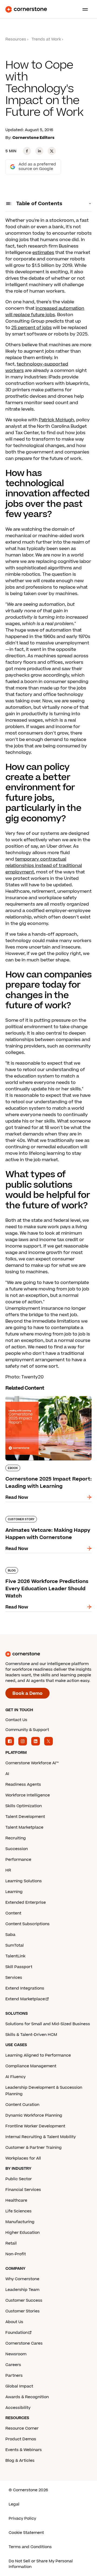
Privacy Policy (22, 2518)
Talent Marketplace (24, 1827)
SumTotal (15, 1945)
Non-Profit (16, 2254)
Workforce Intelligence (28, 1795)
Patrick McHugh (56, 420)
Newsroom (16, 2354)
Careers (13, 2365)
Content (13, 1913)
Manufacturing (20, 2222)
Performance (18, 1860)
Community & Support (27, 1730)
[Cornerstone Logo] (26, 9)
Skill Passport (19, 1967)
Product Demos (21, 2439)
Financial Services (23, 2190)
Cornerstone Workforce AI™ (32, 1763)
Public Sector (19, 2179)
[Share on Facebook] (27, 151)
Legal (14, 2504)
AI (7, 1774)
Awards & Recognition (27, 2397)
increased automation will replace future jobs (45, 312)
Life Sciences (18, 2211)
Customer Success (24, 2300)
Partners (14, 2376)
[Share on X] (52, 151)
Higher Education (22, 2233)
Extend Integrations (25, 1988)
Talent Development (25, 1817)
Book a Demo (27, 1693)
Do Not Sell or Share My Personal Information (41, 2564)
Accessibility (18, 2408)
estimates (43, 253)
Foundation (17, 2333)
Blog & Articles (20, 2461)
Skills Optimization (24, 1806)
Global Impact (19, 2386)
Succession (17, 1849)
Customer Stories (22, 2311)
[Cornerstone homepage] (48, 1654)
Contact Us (16, 1720)
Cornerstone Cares (24, 2343)
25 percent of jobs (32, 328)
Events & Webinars (24, 2450)
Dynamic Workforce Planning (34, 2115)
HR (8, 1870)
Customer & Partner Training (34, 2148)
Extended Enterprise (26, 1903)
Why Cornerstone (22, 2279)
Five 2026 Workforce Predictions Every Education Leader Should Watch (48, 1569)
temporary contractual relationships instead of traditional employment (44, 866)
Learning (14, 1892)
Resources (16, 39)
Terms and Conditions (30, 2547)
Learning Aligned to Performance (38, 2055)
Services (14, 1978)
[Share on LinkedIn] (39, 151)
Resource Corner (22, 2428)
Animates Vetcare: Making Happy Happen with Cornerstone (42, 1518)
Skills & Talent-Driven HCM (31, 2035)
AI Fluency (15, 2077)
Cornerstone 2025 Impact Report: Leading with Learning (43, 1398)
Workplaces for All (23, 2158)
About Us (14, 2322)
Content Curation (22, 2105)
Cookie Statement (26, 2533)
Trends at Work (46, 39)
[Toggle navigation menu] (83, 9)
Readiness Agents (23, 1785)
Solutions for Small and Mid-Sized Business (48, 2024)
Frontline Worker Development (35, 2126)
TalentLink (15, 1956)
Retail (11, 2243)
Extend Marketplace (25, 1999)
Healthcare (16, 2200)
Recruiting (16, 1838)
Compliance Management (31, 2066)
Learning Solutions (24, 1881)
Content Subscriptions (27, 1924)
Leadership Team (22, 2290)
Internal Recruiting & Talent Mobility (41, 2137)
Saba (10, 1935)
